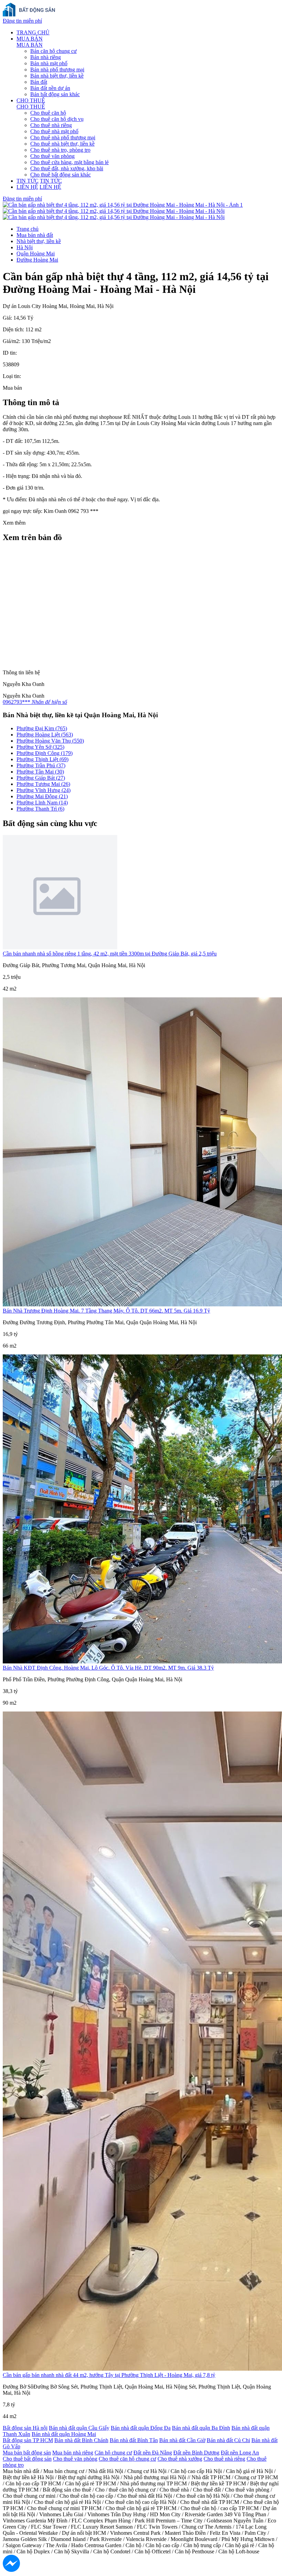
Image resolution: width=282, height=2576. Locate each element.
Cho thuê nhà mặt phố (54, 131)
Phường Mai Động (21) (42, 796)
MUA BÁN (30, 39)
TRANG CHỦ (33, 32)
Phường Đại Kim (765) (42, 728)
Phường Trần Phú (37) (41, 765)
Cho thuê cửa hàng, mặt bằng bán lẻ (69, 162)
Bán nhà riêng (46, 57)
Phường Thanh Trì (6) (40, 809)
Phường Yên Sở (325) (40, 747)
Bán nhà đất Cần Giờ (182, 2440)
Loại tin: (12, 376)
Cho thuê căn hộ (48, 113)
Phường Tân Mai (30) (40, 772)
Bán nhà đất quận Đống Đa (141, 2428)
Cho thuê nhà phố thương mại (63, 138)
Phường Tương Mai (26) (43, 784)
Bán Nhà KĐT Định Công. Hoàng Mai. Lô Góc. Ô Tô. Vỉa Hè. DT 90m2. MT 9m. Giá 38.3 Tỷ (108, 1668)
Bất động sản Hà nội (25, 2428)
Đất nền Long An (240, 2453)
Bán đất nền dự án (50, 88)
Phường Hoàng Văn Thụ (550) (50, 741)
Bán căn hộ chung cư (53, 51)
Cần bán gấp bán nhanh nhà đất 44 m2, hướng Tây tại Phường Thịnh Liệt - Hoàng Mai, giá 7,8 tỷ (109, 2375)
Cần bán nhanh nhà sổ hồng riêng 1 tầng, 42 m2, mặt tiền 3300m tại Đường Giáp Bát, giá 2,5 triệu (110, 954)
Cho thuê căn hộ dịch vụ (57, 119)
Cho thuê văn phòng (52, 156)
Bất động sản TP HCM (28, 2440)
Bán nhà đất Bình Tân (134, 2440)
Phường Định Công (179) (45, 753)
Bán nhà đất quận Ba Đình (201, 2428)
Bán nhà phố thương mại (57, 70)
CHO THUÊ (31, 100)
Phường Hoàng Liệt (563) (45, 735)
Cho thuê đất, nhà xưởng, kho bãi (67, 168)
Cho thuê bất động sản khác (61, 175)
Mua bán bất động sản (27, 2453)
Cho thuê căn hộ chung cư (127, 2459)
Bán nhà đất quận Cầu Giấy (79, 2428)
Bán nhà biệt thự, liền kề (57, 76)
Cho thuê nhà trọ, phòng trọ (60, 150)
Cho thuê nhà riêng (51, 125)
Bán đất (39, 82)
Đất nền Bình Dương (196, 2453)
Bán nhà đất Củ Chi (228, 2440)
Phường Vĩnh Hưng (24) (44, 790)
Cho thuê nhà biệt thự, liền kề (62, 144)
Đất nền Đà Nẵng (153, 2453)
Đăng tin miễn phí (22, 21)
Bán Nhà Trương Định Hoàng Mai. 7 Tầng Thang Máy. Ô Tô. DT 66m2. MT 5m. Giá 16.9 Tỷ (106, 1311)
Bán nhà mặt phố (49, 63)
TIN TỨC (28, 181)
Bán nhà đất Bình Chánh (81, 2440)
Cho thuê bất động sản (27, 2459)
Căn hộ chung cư (113, 2453)
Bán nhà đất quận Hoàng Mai (64, 2434)
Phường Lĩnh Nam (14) (42, 803)
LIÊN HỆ (27, 187)
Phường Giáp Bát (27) (41, 778)
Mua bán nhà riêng (73, 2453)
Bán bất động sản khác (55, 94)
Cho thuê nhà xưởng (180, 2459)
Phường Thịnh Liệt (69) (42, 759)
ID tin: (10, 353)
